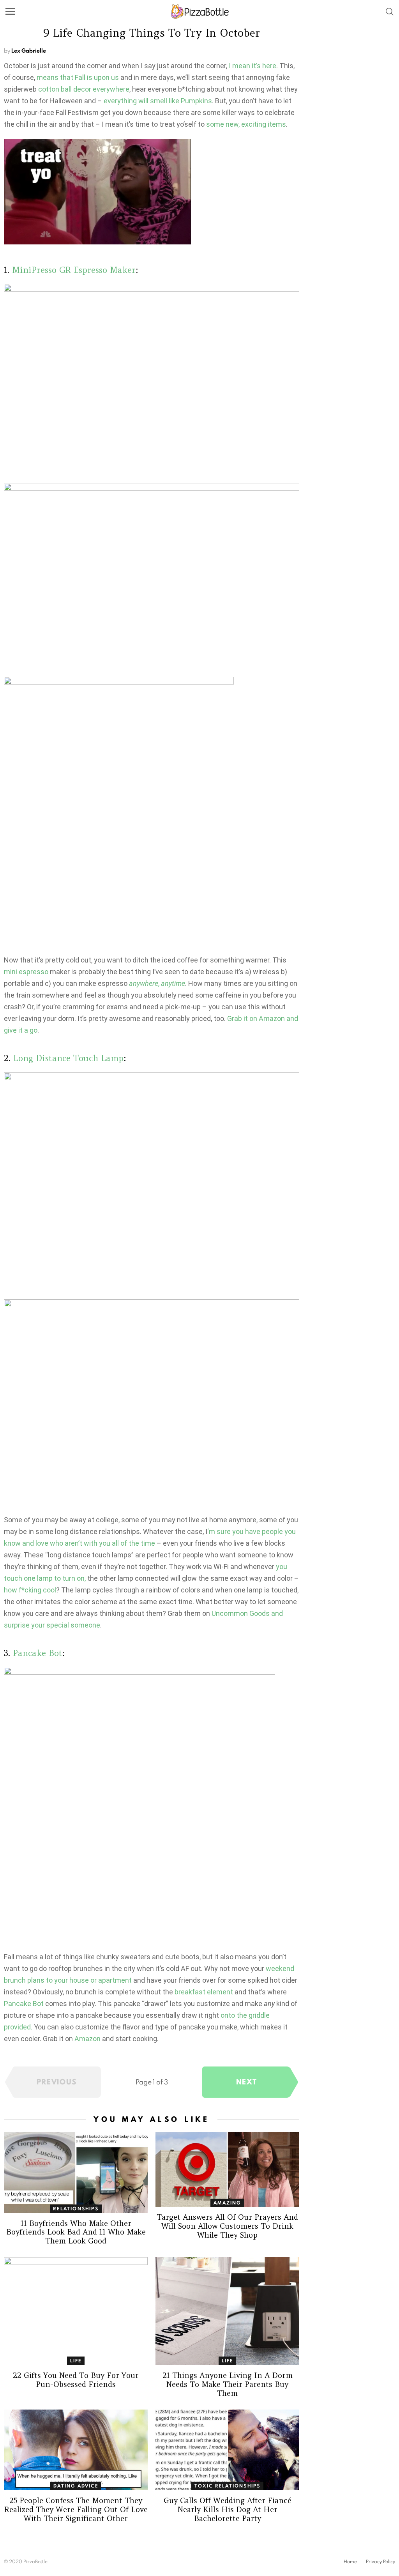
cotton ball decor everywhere (84, 89)
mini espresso (26, 972)
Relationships (76, 2209)
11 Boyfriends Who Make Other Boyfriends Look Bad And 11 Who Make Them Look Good (76, 2232)
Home (350, 2562)
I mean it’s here (252, 66)
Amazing (227, 2203)
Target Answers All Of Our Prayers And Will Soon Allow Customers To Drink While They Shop (227, 2226)
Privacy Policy (380, 2562)
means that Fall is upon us (78, 77)
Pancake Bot (38, 1653)
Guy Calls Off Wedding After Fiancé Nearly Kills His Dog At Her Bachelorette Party (228, 2509)
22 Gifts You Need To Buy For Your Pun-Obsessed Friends (76, 2380)
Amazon (87, 2039)
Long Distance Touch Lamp (68, 1058)
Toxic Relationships (228, 2486)
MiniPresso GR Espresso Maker (74, 270)
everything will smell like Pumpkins (158, 101)
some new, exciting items (246, 124)
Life (76, 2361)
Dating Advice (76, 2486)
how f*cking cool (30, 1590)
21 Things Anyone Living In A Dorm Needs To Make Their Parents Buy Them (228, 2384)
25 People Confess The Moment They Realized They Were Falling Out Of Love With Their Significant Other (76, 2509)
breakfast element (204, 1992)
